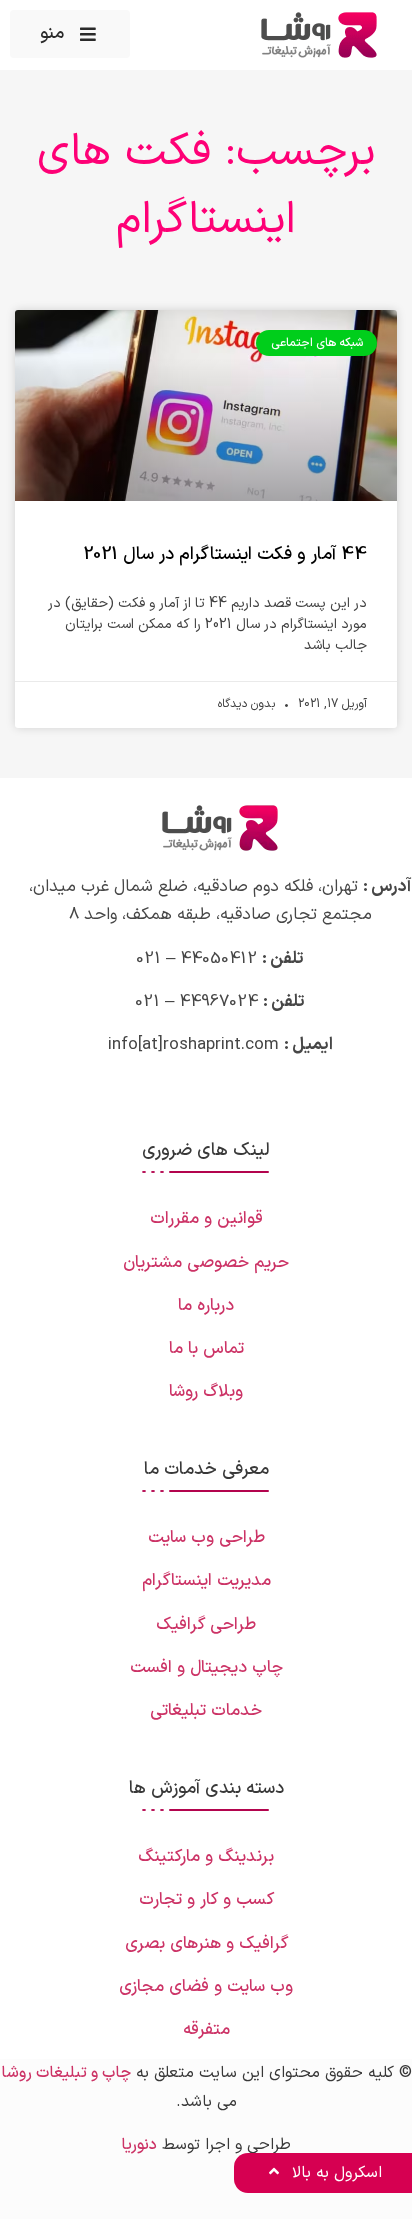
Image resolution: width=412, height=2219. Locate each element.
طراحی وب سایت (206, 1538)
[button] (70, 34)
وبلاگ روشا (206, 1392)
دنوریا (139, 2145)
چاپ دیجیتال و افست (206, 1668)
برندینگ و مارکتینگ (206, 1857)
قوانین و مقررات (206, 1219)
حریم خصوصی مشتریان (206, 1263)
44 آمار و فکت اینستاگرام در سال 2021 (225, 554)
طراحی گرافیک (206, 1625)
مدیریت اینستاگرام (206, 1581)
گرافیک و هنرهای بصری (206, 1944)
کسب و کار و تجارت (206, 1900)
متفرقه (206, 2030)
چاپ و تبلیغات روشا (66, 2073)
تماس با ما (206, 1349)
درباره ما (206, 1306)
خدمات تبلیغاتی (206, 1711)
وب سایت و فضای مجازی (206, 1987)
